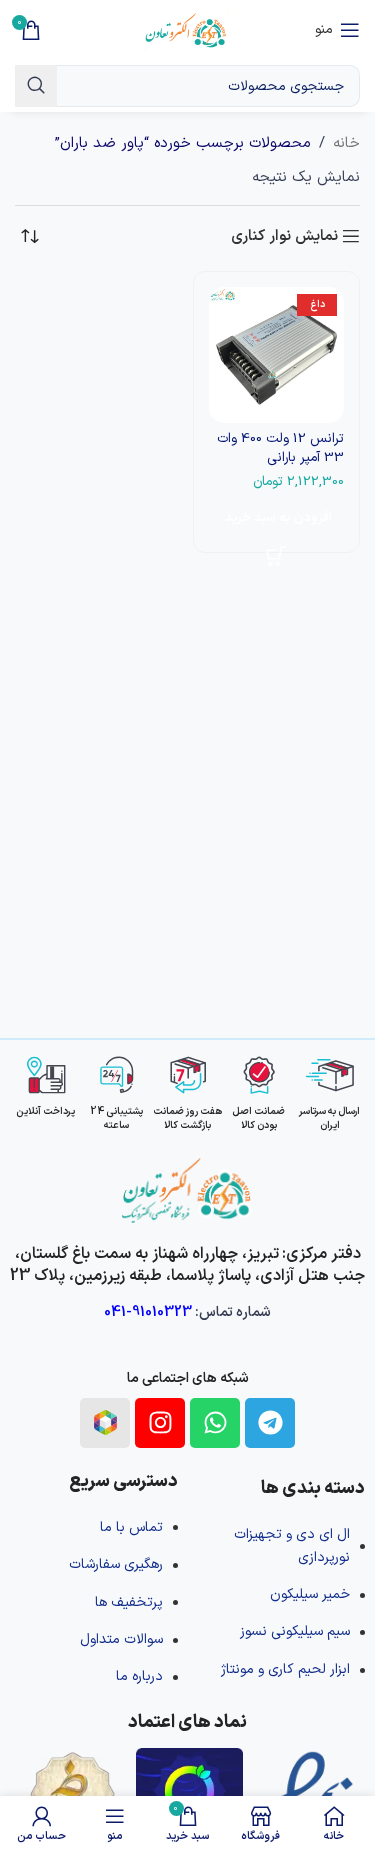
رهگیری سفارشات (116, 1564)
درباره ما (139, 1676)
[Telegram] (270, 1423)
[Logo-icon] (105, 1423)
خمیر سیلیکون (310, 1594)
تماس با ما (131, 1527)
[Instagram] (160, 1423)
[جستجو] (36, 86)
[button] (277, 518)
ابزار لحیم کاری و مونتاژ (285, 1669)
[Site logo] (187, 29)
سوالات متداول (121, 1639)
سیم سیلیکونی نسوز (295, 1631)
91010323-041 (148, 1312)
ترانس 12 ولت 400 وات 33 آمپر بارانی (280, 448)
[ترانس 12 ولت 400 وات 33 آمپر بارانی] (277, 355)
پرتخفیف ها (129, 1602)
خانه (346, 143)
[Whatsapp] (215, 1423)
